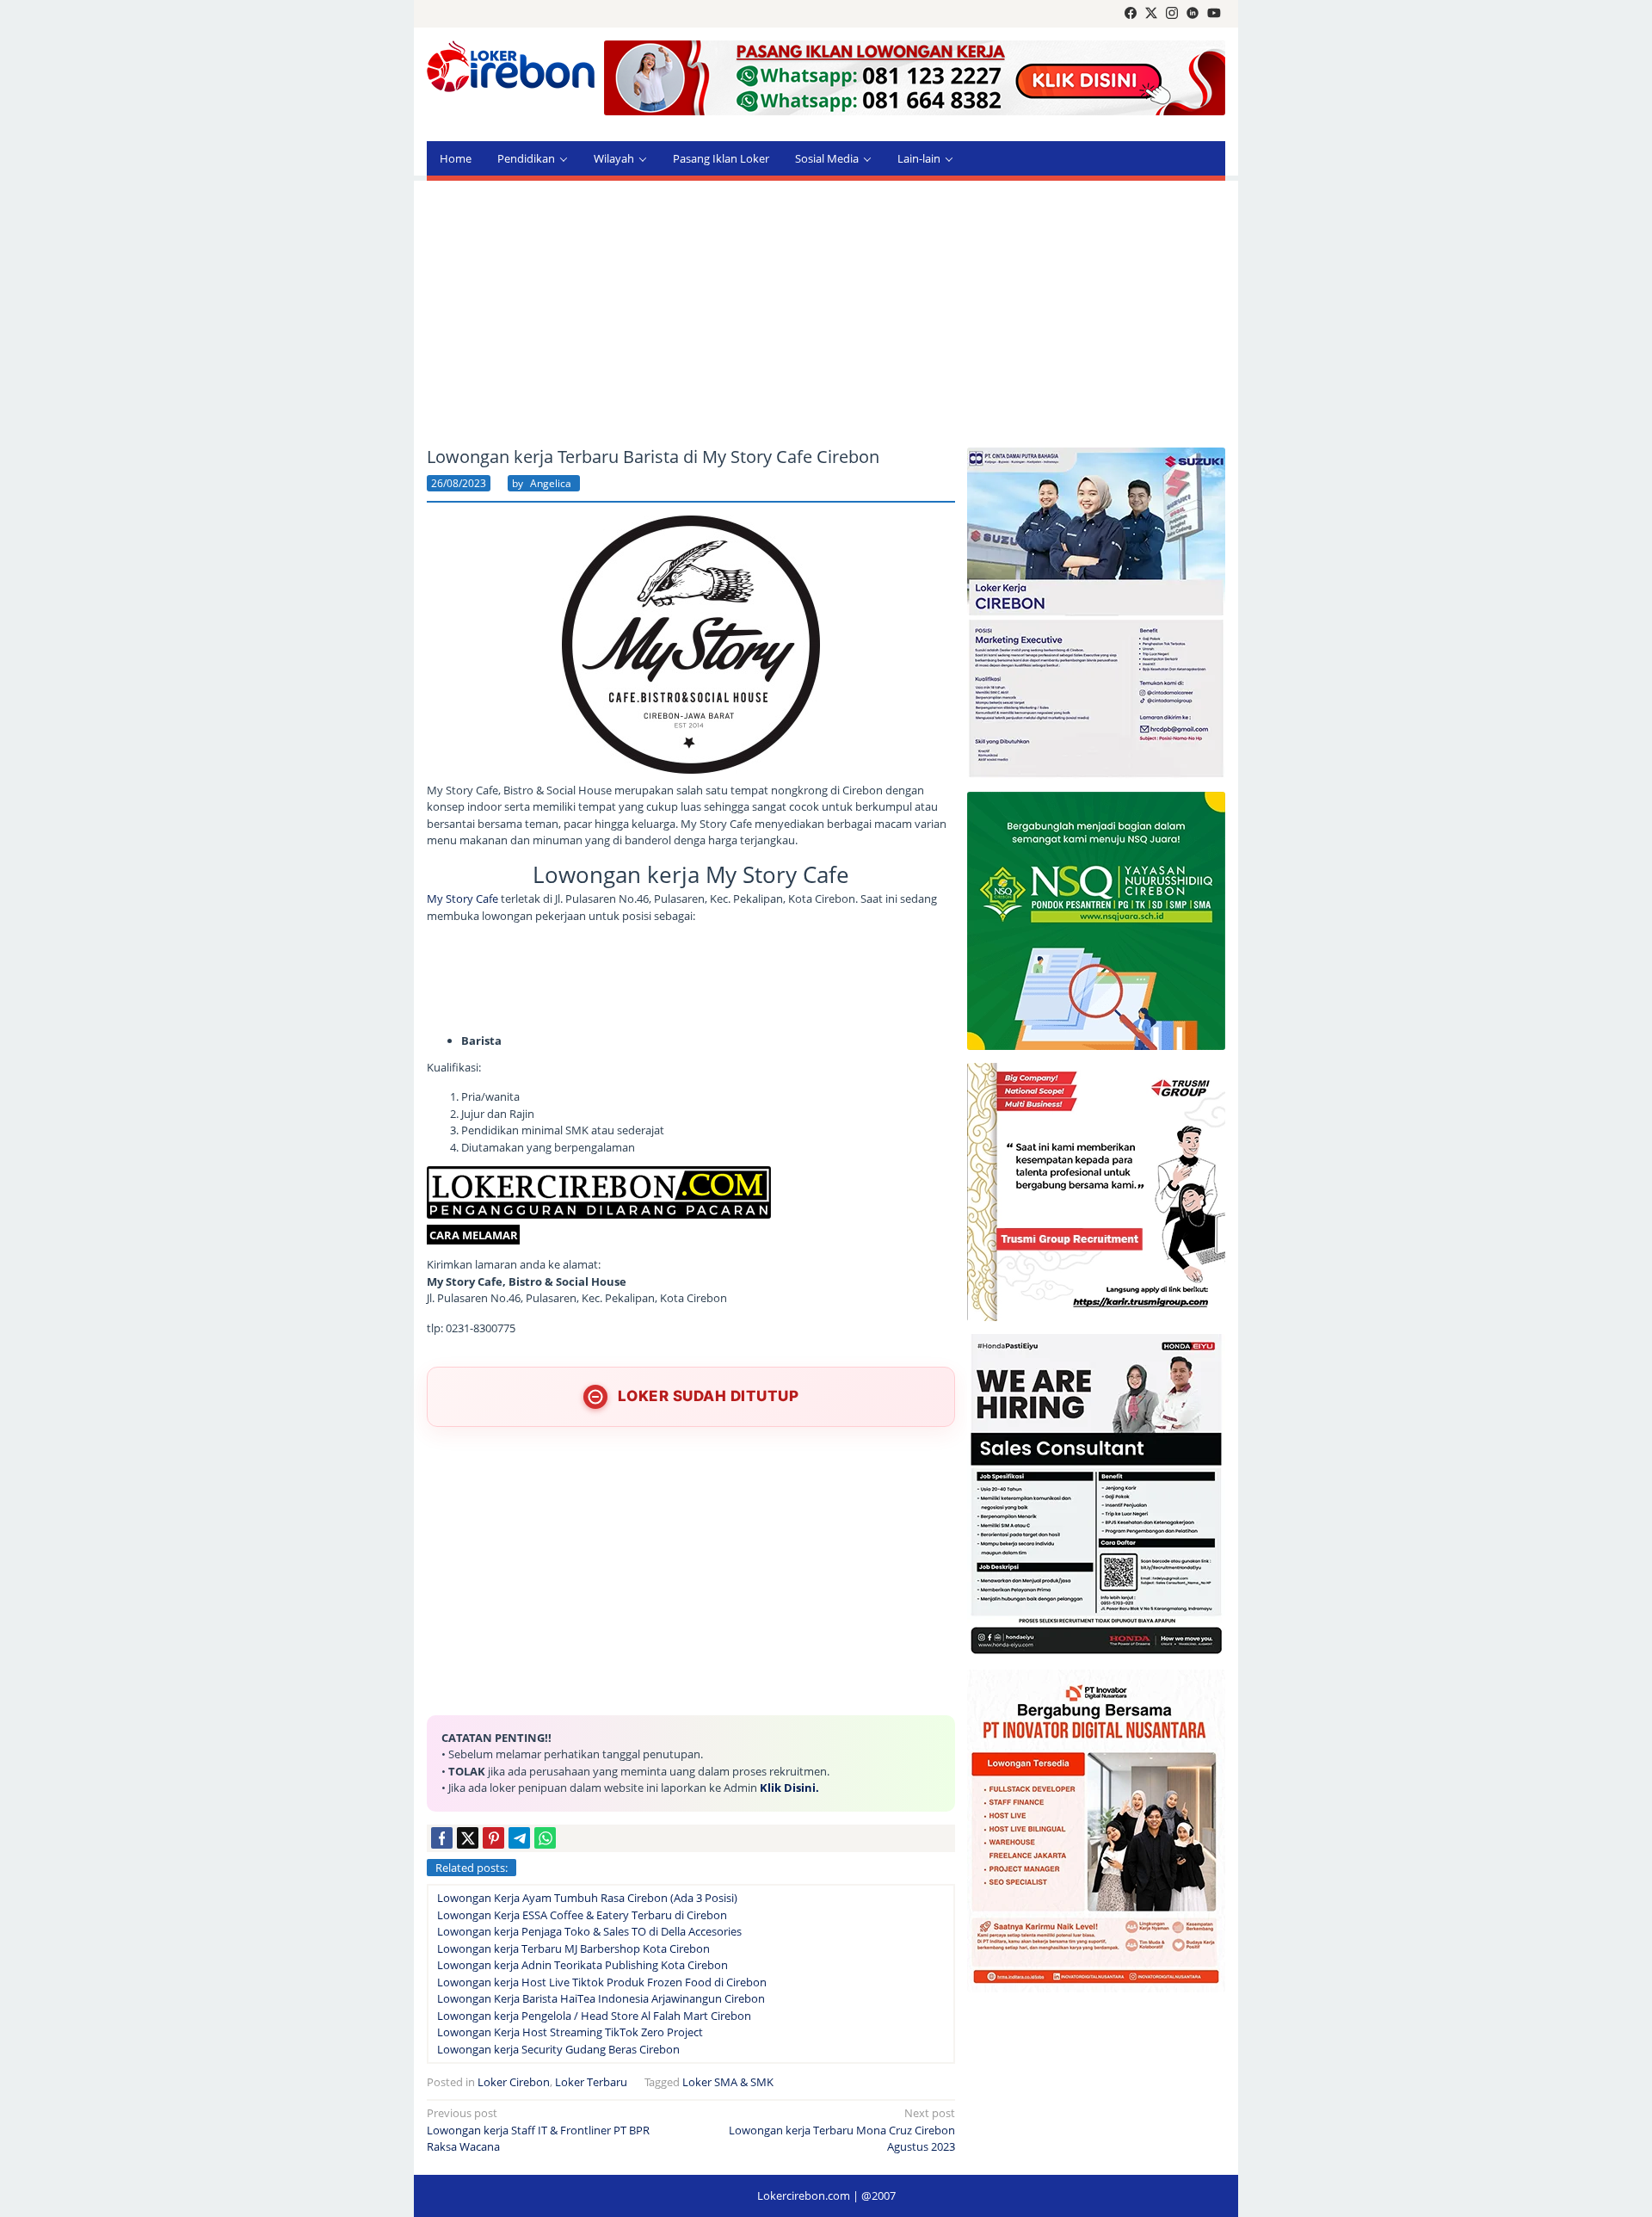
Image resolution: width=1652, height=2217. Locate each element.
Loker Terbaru (591, 2082)
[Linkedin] (1193, 14)
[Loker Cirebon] (511, 69)
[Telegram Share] (519, 1838)
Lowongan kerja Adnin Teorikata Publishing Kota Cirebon (583, 1965)
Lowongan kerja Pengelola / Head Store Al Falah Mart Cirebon (594, 2016)
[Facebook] (1131, 14)
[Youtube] (1214, 14)
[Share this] (442, 1838)
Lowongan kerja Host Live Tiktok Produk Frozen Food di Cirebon (602, 1982)
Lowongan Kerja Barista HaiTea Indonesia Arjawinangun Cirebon (601, 1998)
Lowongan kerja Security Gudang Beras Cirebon (558, 2049)
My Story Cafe (464, 899)
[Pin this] (493, 1838)
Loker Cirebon (514, 2082)
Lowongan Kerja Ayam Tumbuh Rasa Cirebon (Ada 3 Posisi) (587, 1898)
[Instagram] (1172, 14)
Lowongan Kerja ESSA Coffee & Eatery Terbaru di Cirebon (582, 1915)
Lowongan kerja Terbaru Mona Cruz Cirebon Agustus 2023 (842, 2130)
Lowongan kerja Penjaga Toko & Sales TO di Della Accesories (589, 1931)
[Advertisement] (826, 314)
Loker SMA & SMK (728, 2082)
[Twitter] (1151, 14)
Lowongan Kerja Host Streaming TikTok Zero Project (570, 2032)
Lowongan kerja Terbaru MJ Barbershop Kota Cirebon (573, 1948)
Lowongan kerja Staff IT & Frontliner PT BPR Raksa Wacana (538, 2130)
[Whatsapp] (545, 1838)
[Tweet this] (468, 1838)
